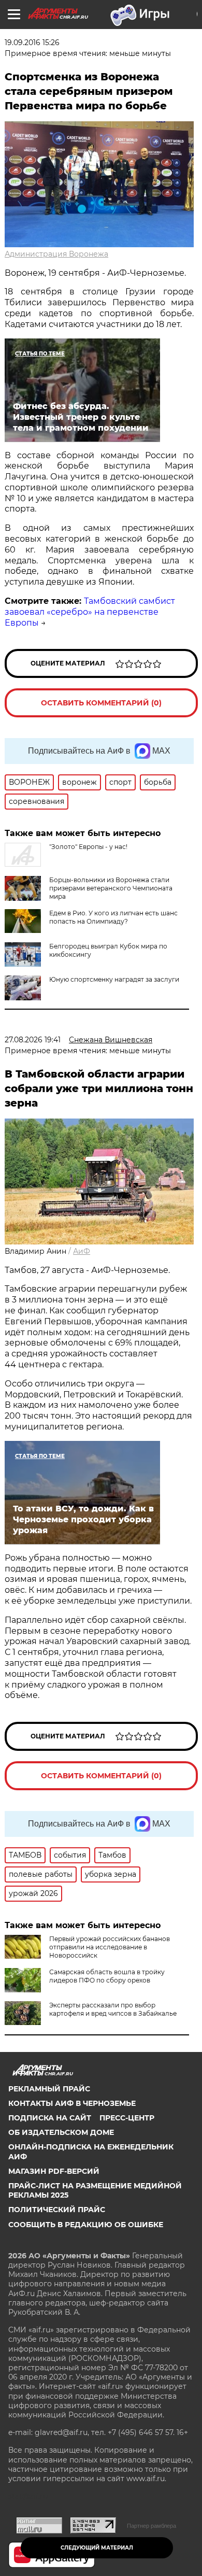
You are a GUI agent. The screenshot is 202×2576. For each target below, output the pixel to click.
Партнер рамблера (151, 2526)
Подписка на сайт (50, 2118)
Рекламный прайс (49, 2089)
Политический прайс (57, 2210)
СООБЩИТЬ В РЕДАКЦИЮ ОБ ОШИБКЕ (86, 2225)
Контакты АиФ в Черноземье (72, 2103)
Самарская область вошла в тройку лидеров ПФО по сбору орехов (107, 1976)
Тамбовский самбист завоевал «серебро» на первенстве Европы (90, 612)
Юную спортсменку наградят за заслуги (114, 979)
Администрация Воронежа (56, 254)
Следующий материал (97, 2548)
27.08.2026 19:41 (33, 1040)
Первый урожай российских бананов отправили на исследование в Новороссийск (110, 1947)
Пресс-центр (127, 2118)
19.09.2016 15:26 (32, 43)
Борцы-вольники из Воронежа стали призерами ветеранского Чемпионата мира (111, 888)
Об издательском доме (61, 2132)
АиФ (82, 1251)
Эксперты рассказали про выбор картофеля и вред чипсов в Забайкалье (113, 2009)
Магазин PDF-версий (54, 2171)
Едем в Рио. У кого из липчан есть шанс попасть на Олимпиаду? (113, 917)
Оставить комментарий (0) (101, 703)
